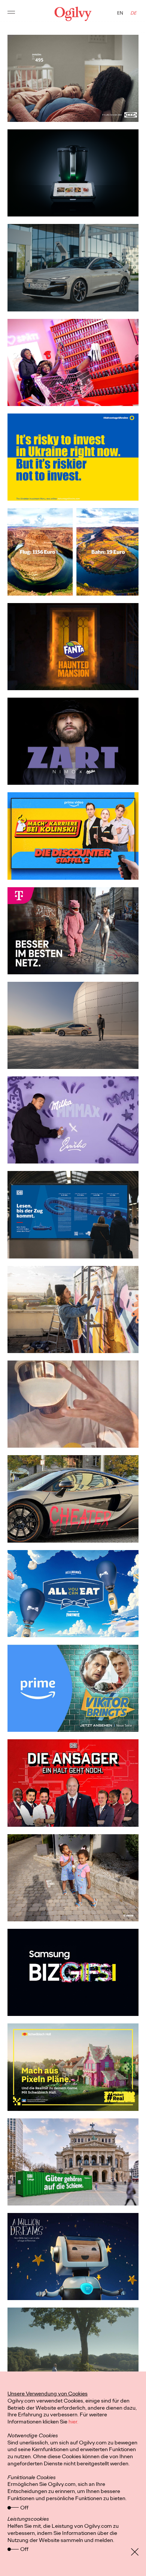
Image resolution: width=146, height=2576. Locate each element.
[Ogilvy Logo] (73, 14)
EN (120, 13)
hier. (73, 2422)
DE (134, 13)
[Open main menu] (11, 14)
